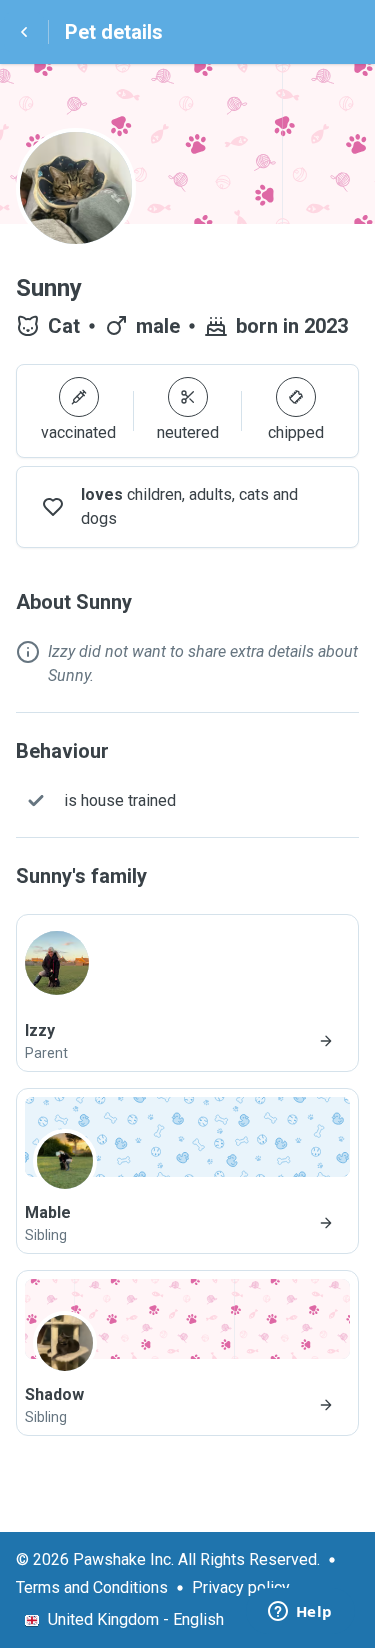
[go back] (24, 32)
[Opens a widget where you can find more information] (300, 1613)
